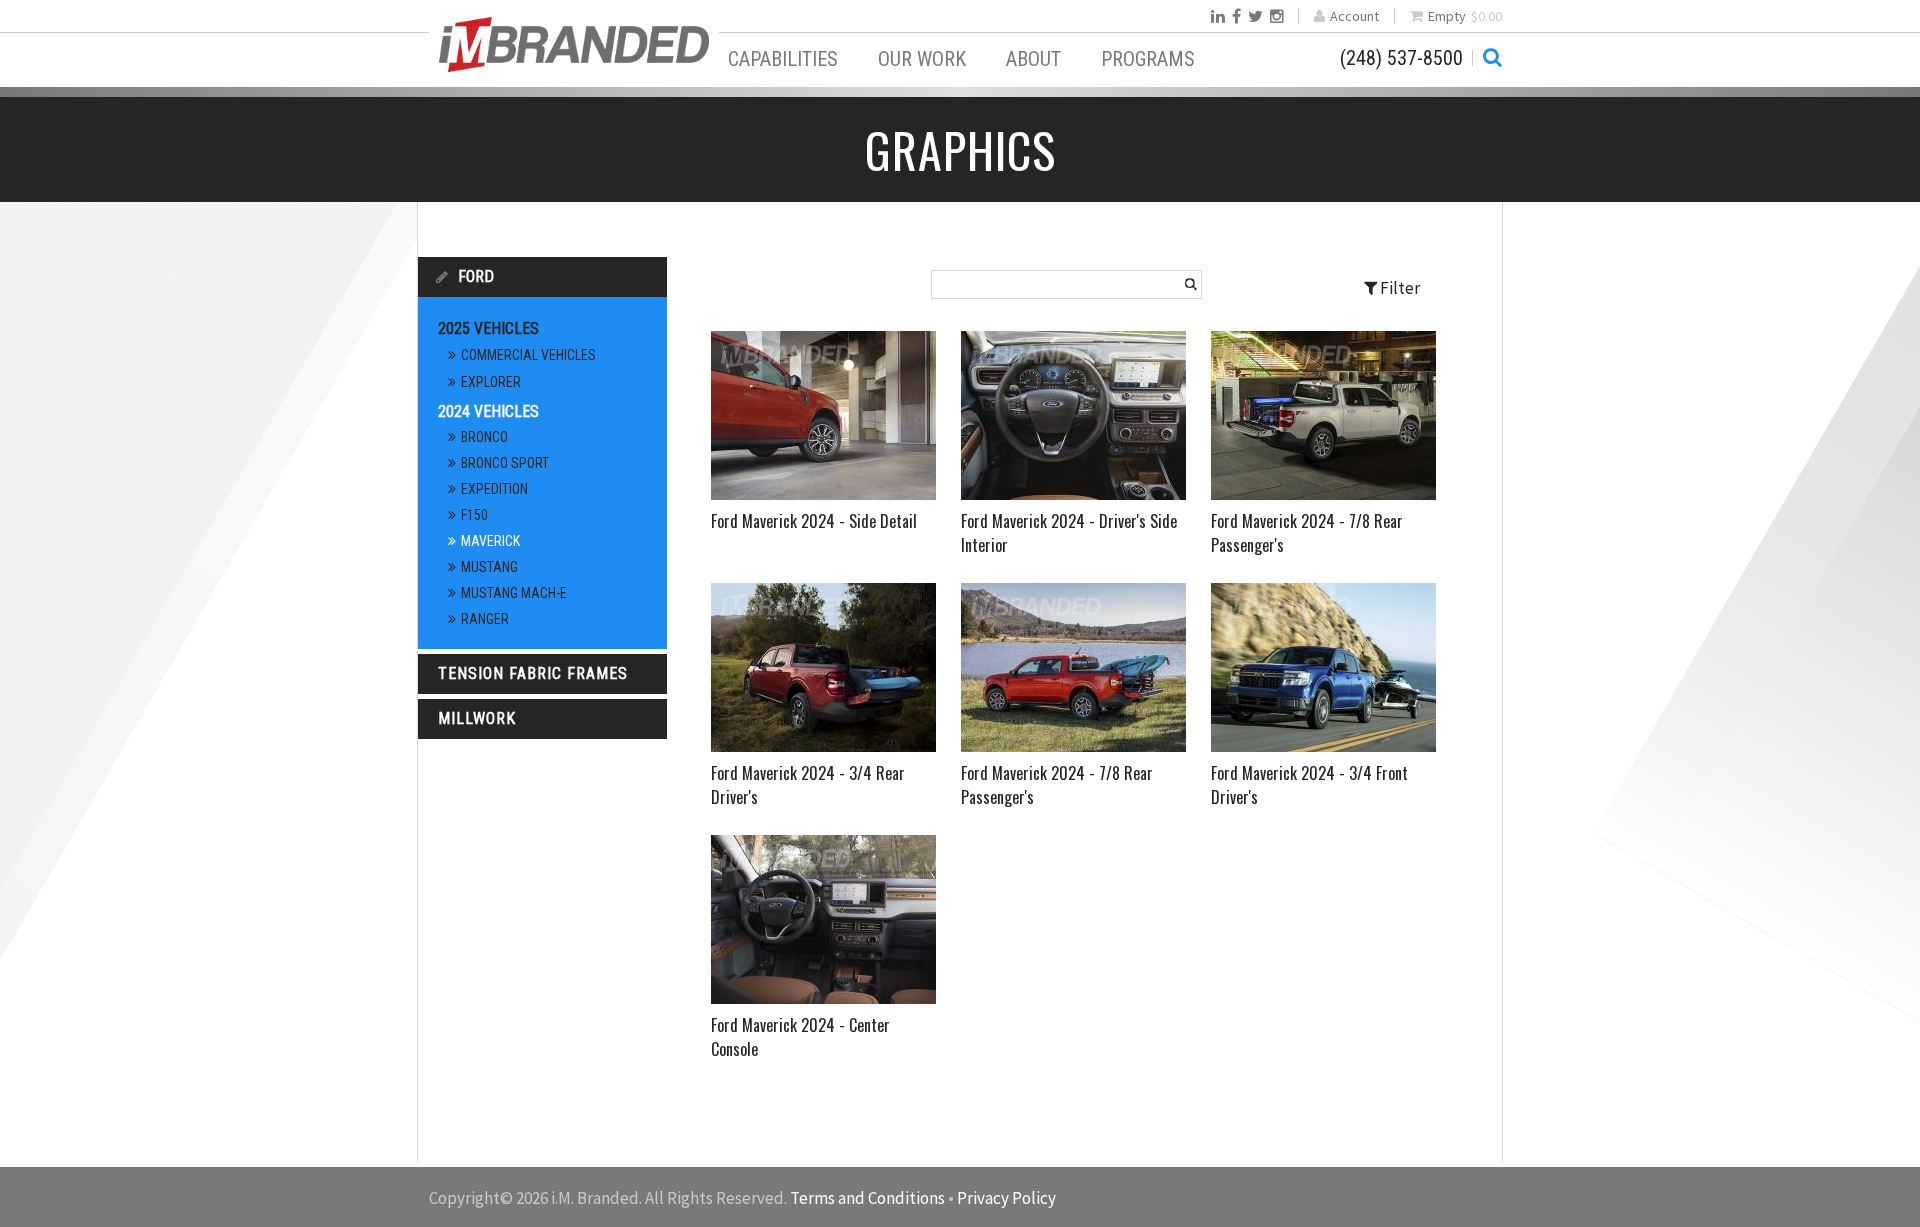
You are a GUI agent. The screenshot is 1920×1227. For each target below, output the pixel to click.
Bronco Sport (505, 463)
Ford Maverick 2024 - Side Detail (814, 521)
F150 (474, 515)
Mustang (489, 567)
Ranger (485, 619)
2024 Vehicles (488, 411)
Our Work (922, 59)
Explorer (491, 382)
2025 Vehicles (488, 328)
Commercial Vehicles (528, 355)
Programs (1148, 59)
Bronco (484, 437)
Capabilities (783, 59)
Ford (476, 276)
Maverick (490, 541)
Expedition (494, 489)
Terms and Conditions (867, 1198)
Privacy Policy (1006, 1198)
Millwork (477, 718)
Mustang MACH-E (514, 593)
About (1033, 59)
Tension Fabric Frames (533, 673)
